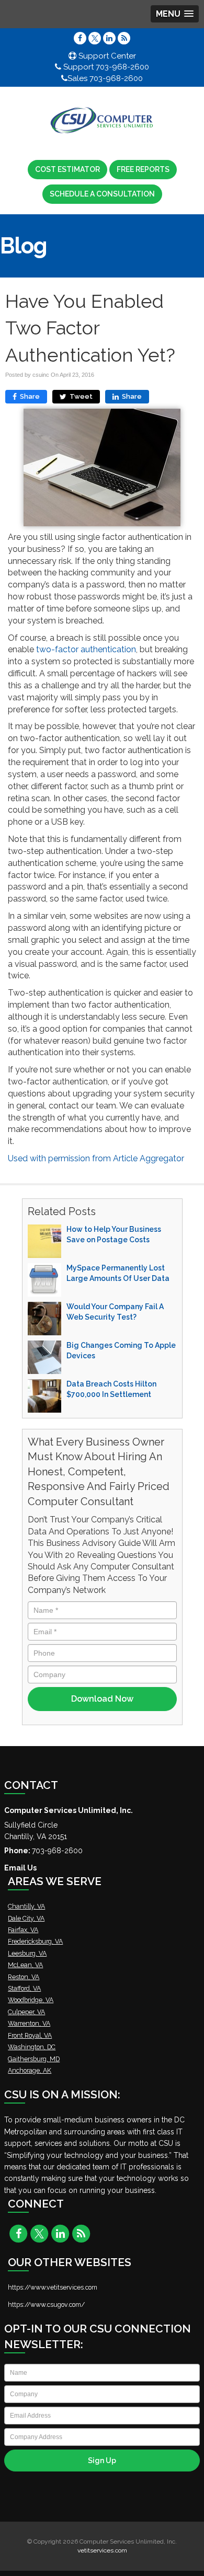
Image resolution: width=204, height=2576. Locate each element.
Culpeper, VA (26, 2012)
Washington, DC (32, 2047)
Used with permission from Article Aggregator (96, 1158)
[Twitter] (95, 38)
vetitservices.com (102, 2550)
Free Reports (143, 169)
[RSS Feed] (124, 38)
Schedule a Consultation (102, 194)
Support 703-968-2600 (105, 67)
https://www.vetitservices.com (53, 2287)
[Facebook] (80, 38)
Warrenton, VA (29, 2023)
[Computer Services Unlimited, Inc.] (102, 121)
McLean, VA (25, 1965)
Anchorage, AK (30, 2070)
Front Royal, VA (30, 2035)
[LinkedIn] (109, 38)
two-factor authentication (86, 649)
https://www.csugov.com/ (46, 2304)
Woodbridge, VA (31, 2000)
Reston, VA (24, 1977)
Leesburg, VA (27, 1953)
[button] (175, 14)
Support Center (106, 56)
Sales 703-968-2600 (105, 78)
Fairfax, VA (23, 1930)
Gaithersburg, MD (34, 2059)
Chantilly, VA (26, 1906)
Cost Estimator (67, 169)
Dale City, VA (26, 1918)
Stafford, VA (24, 1988)
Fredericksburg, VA (35, 1941)
